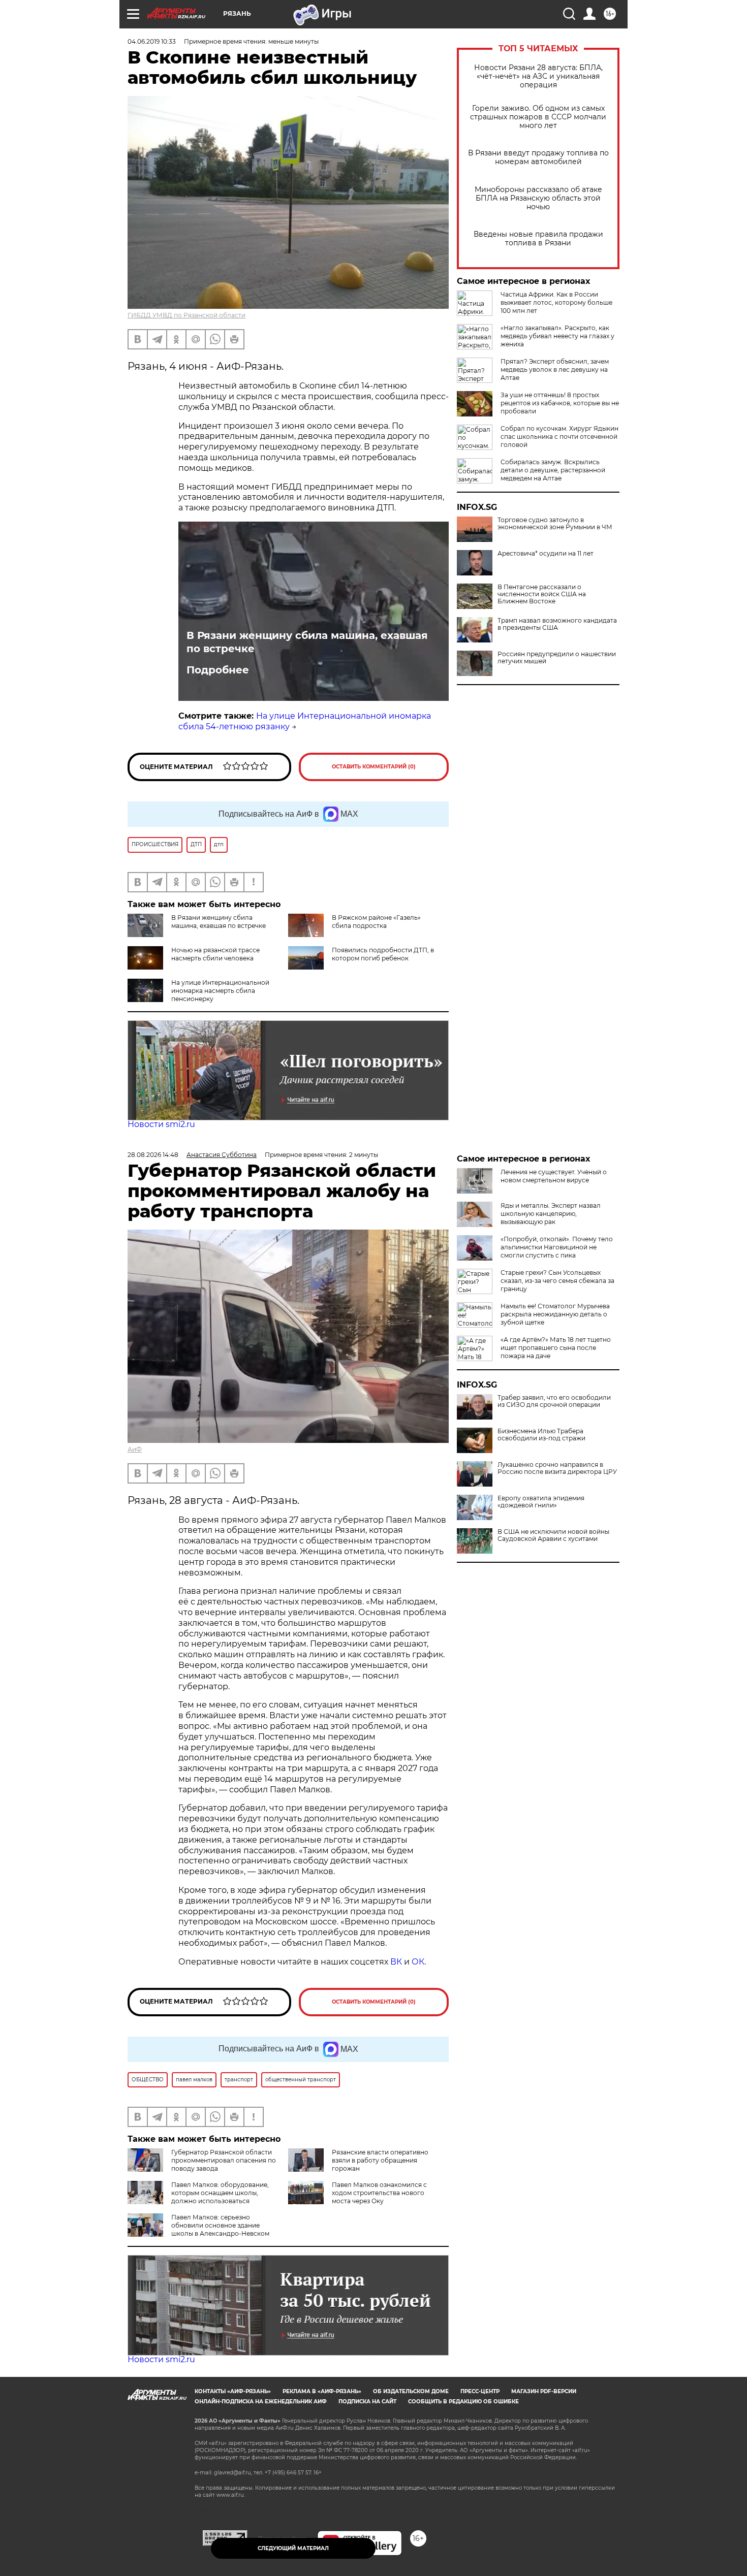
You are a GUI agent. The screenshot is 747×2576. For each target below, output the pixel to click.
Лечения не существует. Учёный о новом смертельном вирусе (554, 1176)
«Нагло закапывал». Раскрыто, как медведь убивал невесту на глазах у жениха (557, 336)
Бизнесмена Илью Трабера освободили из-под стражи (541, 1435)
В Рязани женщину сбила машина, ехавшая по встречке (307, 642)
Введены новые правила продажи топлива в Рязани (538, 239)
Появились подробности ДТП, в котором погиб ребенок (383, 954)
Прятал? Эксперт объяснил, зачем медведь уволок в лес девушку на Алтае (555, 369)
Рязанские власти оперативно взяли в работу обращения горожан (380, 2160)
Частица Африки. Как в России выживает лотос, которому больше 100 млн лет (556, 302)
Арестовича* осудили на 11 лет (546, 554)
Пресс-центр (480, 2391)
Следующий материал (293, 2548)
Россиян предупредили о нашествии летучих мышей (557, 658)
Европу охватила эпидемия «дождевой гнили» (541, 1502)
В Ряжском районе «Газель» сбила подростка (376, 922)
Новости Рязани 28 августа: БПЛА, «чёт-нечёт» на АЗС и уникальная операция (538, 76)
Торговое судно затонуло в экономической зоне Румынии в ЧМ (555, 524)
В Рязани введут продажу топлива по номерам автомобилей (538, 157)
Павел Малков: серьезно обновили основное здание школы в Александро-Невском (220, 2225)
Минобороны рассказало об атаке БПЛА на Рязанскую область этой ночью (538, 198)
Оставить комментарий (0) (374, 767)
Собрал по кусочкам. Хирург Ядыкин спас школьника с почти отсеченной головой (559, 437)
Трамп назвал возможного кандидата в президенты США (557, 624)
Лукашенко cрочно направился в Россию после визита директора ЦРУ (557, 1468)
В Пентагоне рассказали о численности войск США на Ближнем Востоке (542, 594)
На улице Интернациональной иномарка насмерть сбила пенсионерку (220, 991)
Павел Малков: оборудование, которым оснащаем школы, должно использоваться (220, 2193)
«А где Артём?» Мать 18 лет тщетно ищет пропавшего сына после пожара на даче (556, 1348)
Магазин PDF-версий (544, 2391)
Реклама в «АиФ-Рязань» (322, 2391)
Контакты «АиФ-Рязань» (233, 2391)
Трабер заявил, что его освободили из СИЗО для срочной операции (554, 1401)
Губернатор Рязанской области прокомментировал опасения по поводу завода (224, 2160)
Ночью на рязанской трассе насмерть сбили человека (215, 954)
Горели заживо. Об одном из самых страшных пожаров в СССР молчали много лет (538, 117)
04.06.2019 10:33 (152, 41)
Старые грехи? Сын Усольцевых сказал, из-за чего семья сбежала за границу (557, 1281)
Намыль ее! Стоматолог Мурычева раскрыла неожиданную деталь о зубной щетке (555, 1314)
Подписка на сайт (367, 2402)
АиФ (135, 1449)
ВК (396, 1962)
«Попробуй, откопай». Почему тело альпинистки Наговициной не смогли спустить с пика (557, 1247)
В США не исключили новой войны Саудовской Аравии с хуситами (553, 1535)
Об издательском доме (411, 2391)
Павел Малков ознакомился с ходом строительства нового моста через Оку (379, 2193)
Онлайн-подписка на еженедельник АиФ (261, 2402)
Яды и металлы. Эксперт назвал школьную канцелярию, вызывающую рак (551, 1214)
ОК (418, 1962)
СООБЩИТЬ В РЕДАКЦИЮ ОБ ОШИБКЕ (463, 2402)
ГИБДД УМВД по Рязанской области (186, 315)
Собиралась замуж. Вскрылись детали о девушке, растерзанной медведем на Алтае (553, 470)
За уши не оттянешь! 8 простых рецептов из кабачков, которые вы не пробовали (560, 403)
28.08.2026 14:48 (153, 1155)
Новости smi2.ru (161, 1124)
